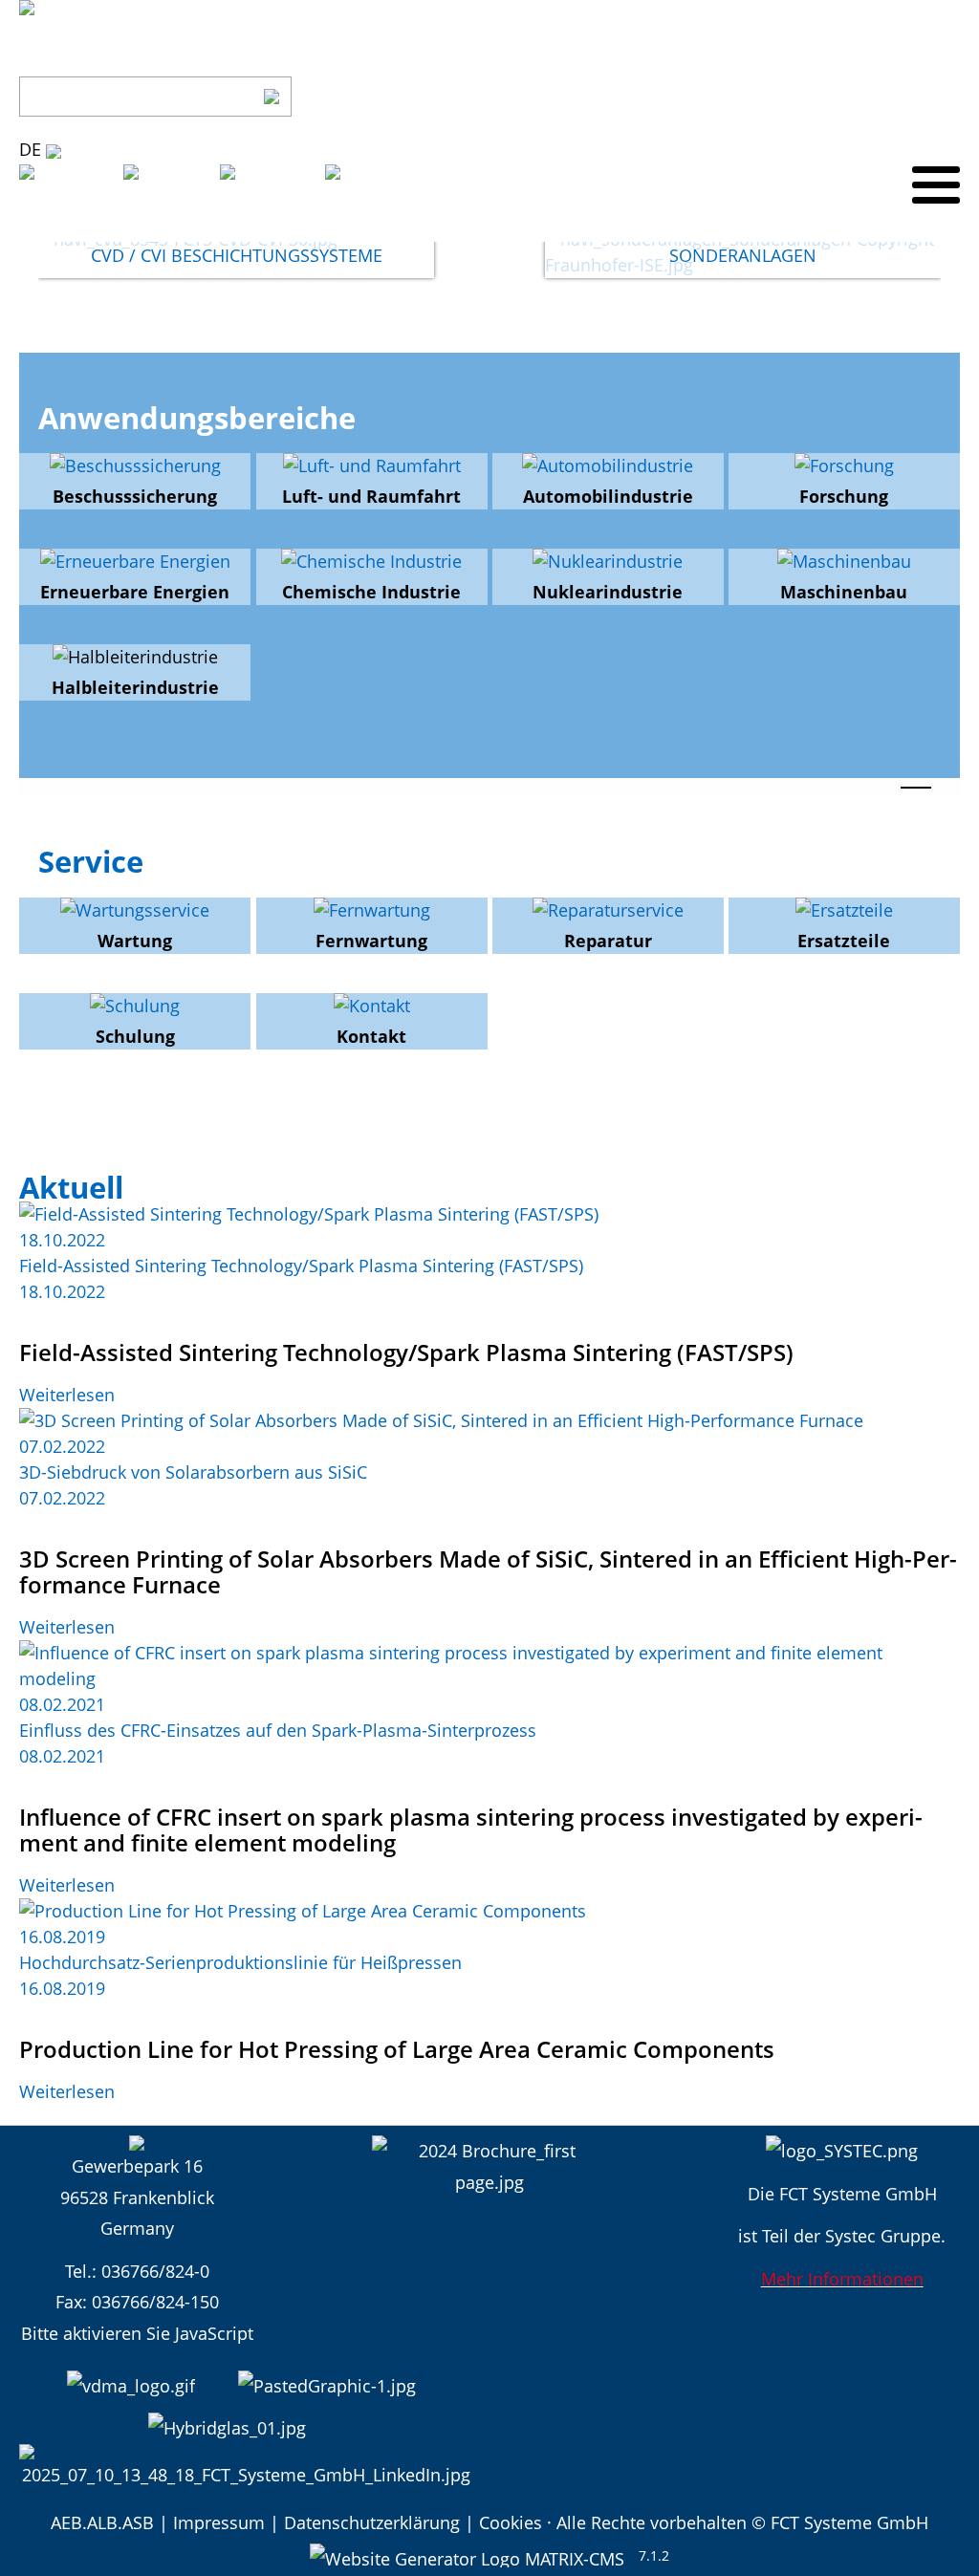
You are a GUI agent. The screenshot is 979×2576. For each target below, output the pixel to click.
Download (843, 97)
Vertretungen (735, 97)
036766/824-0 (155, 2271)
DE (33, 149)
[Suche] (272, 97)
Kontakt (929, 97)
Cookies (511, 2522)
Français (287, 227)
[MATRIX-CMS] (467, 2555)
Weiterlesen (67, 1395)
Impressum (219, 2522)
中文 (373, 227)
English (186, 227)
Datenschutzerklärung (372, 2522)
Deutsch (86, 227)
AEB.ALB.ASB (102, 2522)
